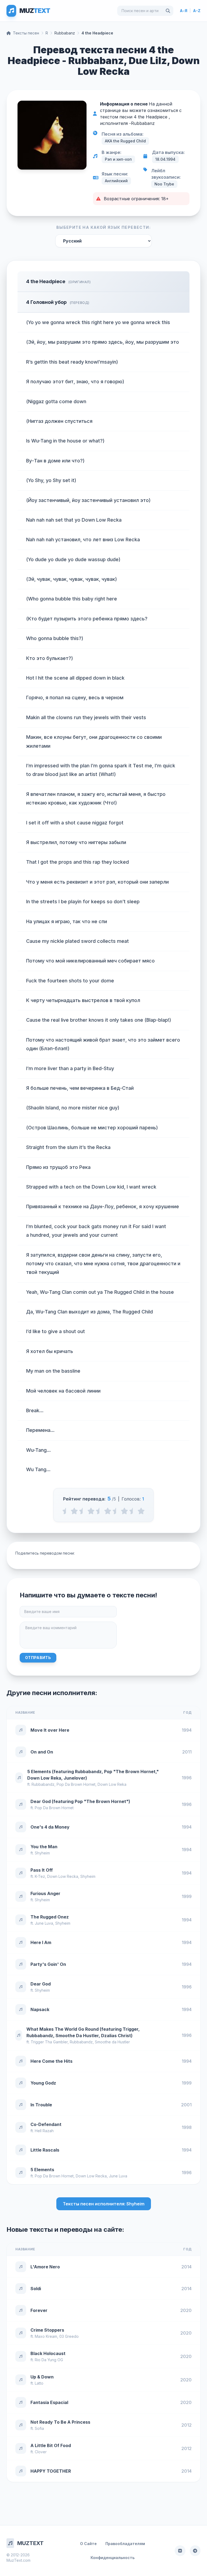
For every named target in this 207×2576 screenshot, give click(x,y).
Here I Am (41, 1942)
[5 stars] (141, 1511)
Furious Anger (45, 1893)
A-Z (197, 11)
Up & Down (42, 2377)
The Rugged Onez (50, 1917)
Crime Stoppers (47, 2330)
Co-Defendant (46, 2124)
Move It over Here (50, 1730)
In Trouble (41, 2105)
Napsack (40, 2009)
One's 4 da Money (50, 1827)
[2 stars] (91, 1511)
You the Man (44, 1847)
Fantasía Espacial (49, 2402)
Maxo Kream (46, 2336)
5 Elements (42, 2170)
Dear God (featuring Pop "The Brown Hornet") (80, 1801)
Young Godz (43, 2083)
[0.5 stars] (66, 1511)
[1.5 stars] (83, 1511)
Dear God (41, 1984)
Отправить (38, 1658)
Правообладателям (125, 2544)
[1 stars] (74, 1511)
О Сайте (88, 2544)
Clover (41, 2452)
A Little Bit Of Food (51, 2445)
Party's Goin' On (48, 1964)
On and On (42, 1752)
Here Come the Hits (51, 2061)
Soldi (36, 2289)
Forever (39, 2310)
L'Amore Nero (45, 2267)
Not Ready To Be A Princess (60, 2422)
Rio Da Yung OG (49, 2360)
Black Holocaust (48, 2353)
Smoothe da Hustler (112, 2042)
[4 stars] (124, 1511)
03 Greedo (69, 2336)
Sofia (39, 2428)
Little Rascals (45, 2150)
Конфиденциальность (113, 2558)
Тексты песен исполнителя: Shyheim (104, 2204)
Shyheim (42, 1853)
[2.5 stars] (99, 1511)
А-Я (184, 11)
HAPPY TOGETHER (51, 2471)
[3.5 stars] (116, 1511)
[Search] (168, 11)
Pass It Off (42, 1870)
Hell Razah (44, 2131)
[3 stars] (108, 1511)
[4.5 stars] (133, 1511)
